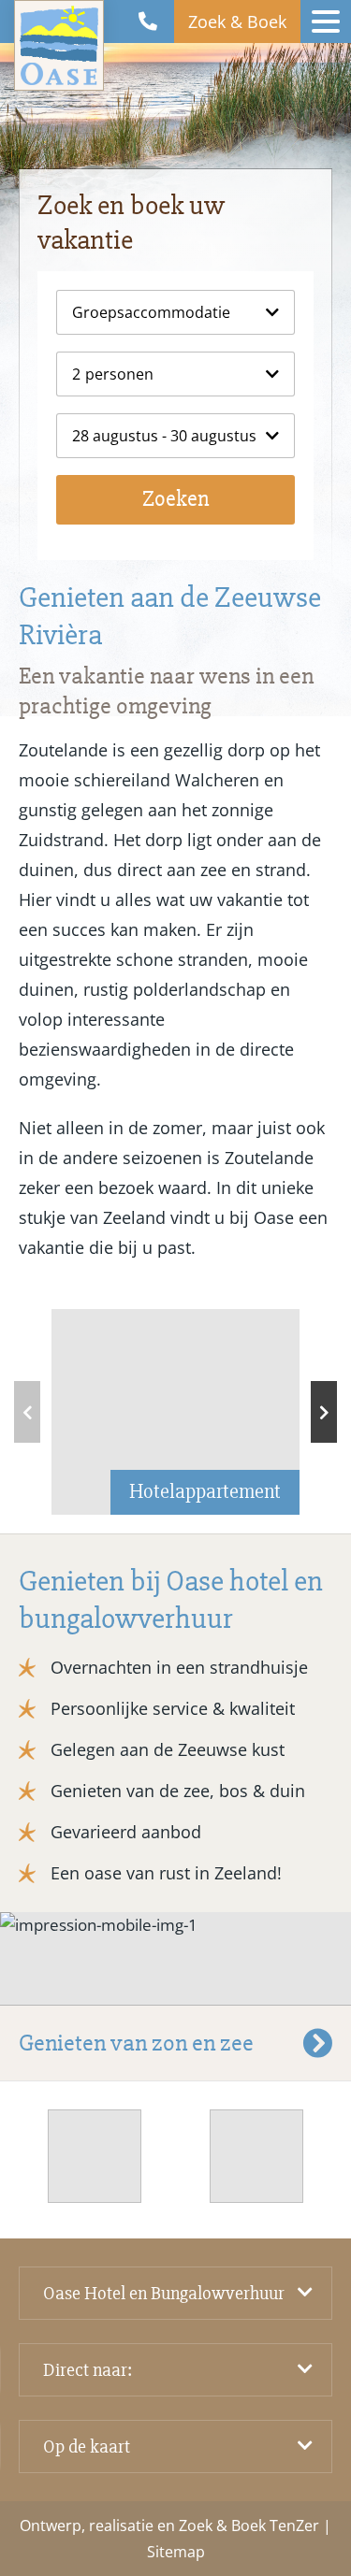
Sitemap (176, 2552)
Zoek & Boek (237, 22)
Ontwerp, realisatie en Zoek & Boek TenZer (169, 2526)
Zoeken (175, 499)
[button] (324, 1412)
